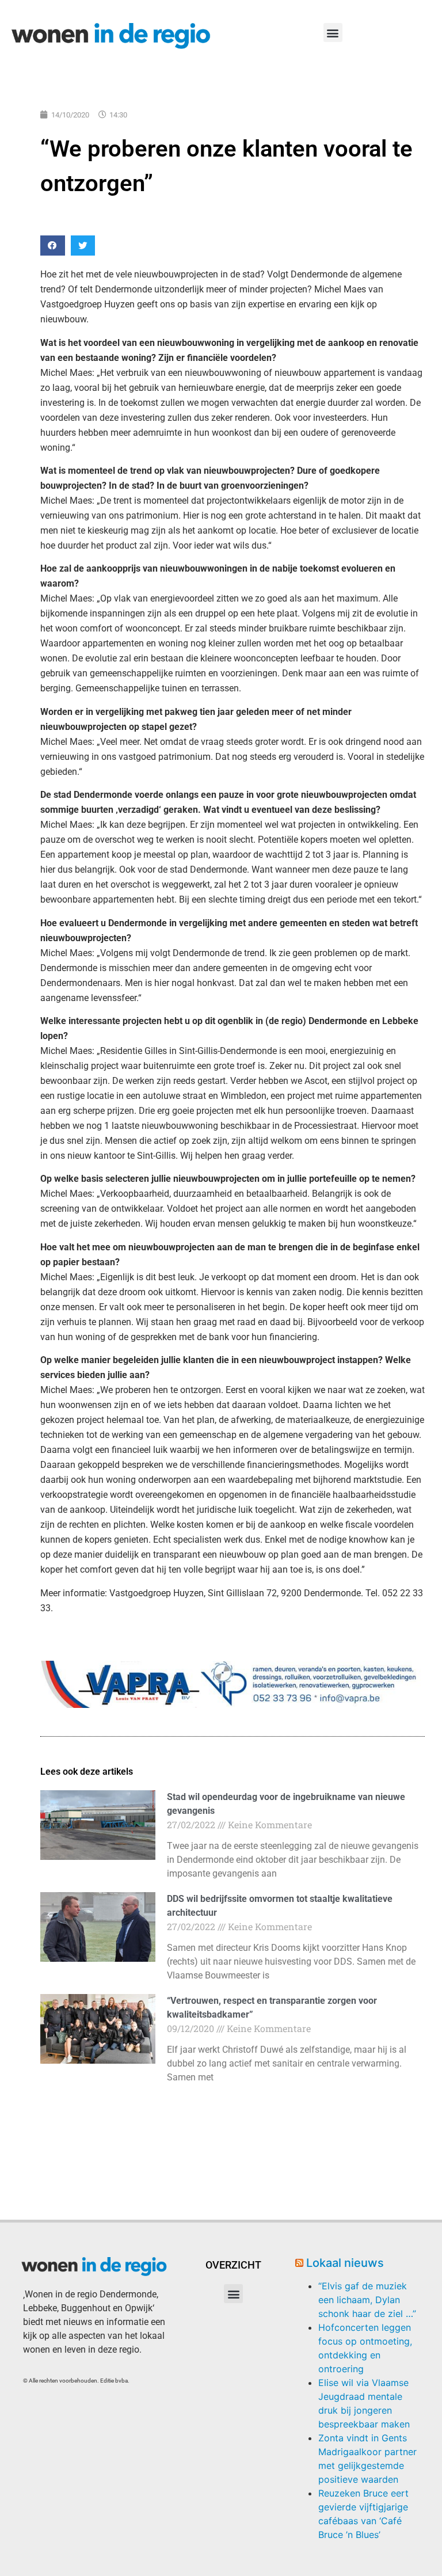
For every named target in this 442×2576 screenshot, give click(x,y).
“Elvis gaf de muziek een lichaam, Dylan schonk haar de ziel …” (367, 2300)
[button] (333, 33)
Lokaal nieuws (345, 2263)
